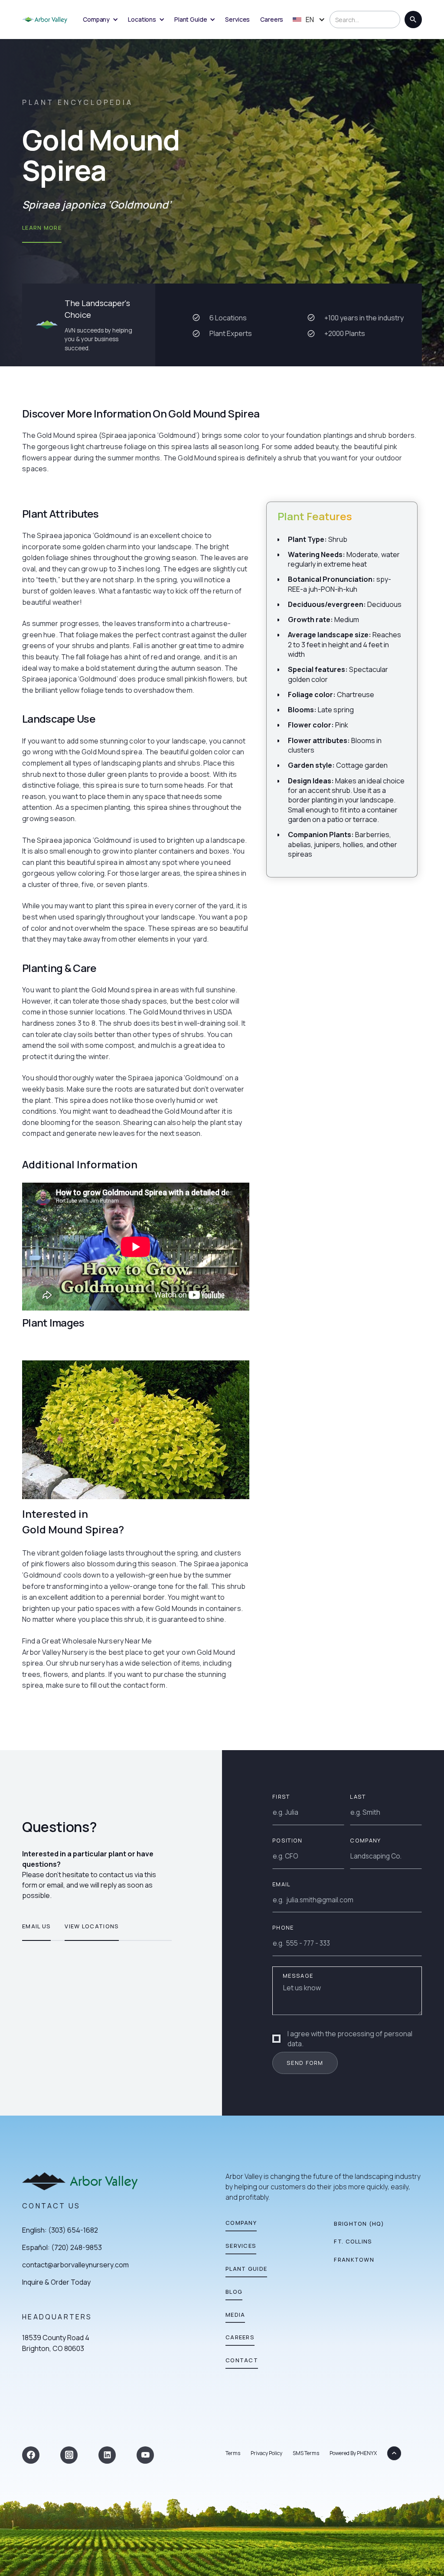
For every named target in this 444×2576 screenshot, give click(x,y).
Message (298, 1976)
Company (365, 1840)
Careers (272, 19)
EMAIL (281, 1884)
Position (287, 1840)
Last (358, 1797)
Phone (283, 1927)
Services (237, 19)
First (281, 1797)
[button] (100, 20)
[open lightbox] (136, 1430)
